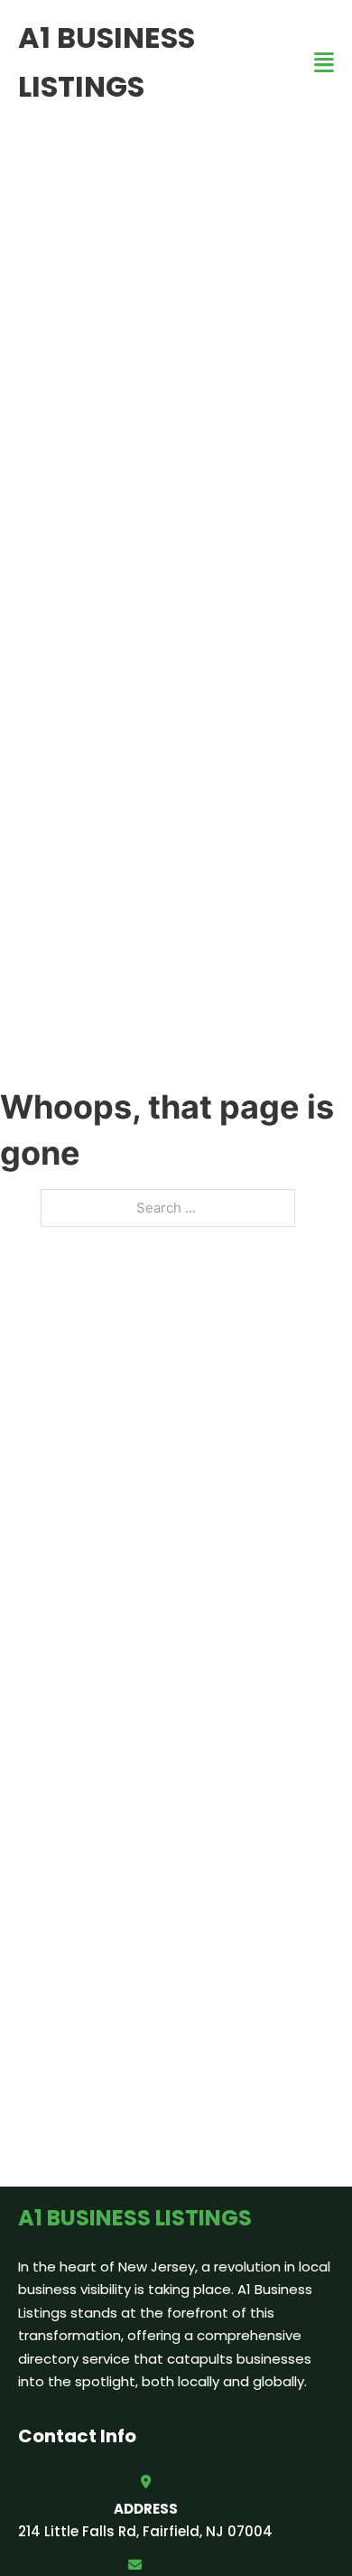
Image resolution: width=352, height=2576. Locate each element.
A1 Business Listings (107, 62)
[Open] (324, 63)
